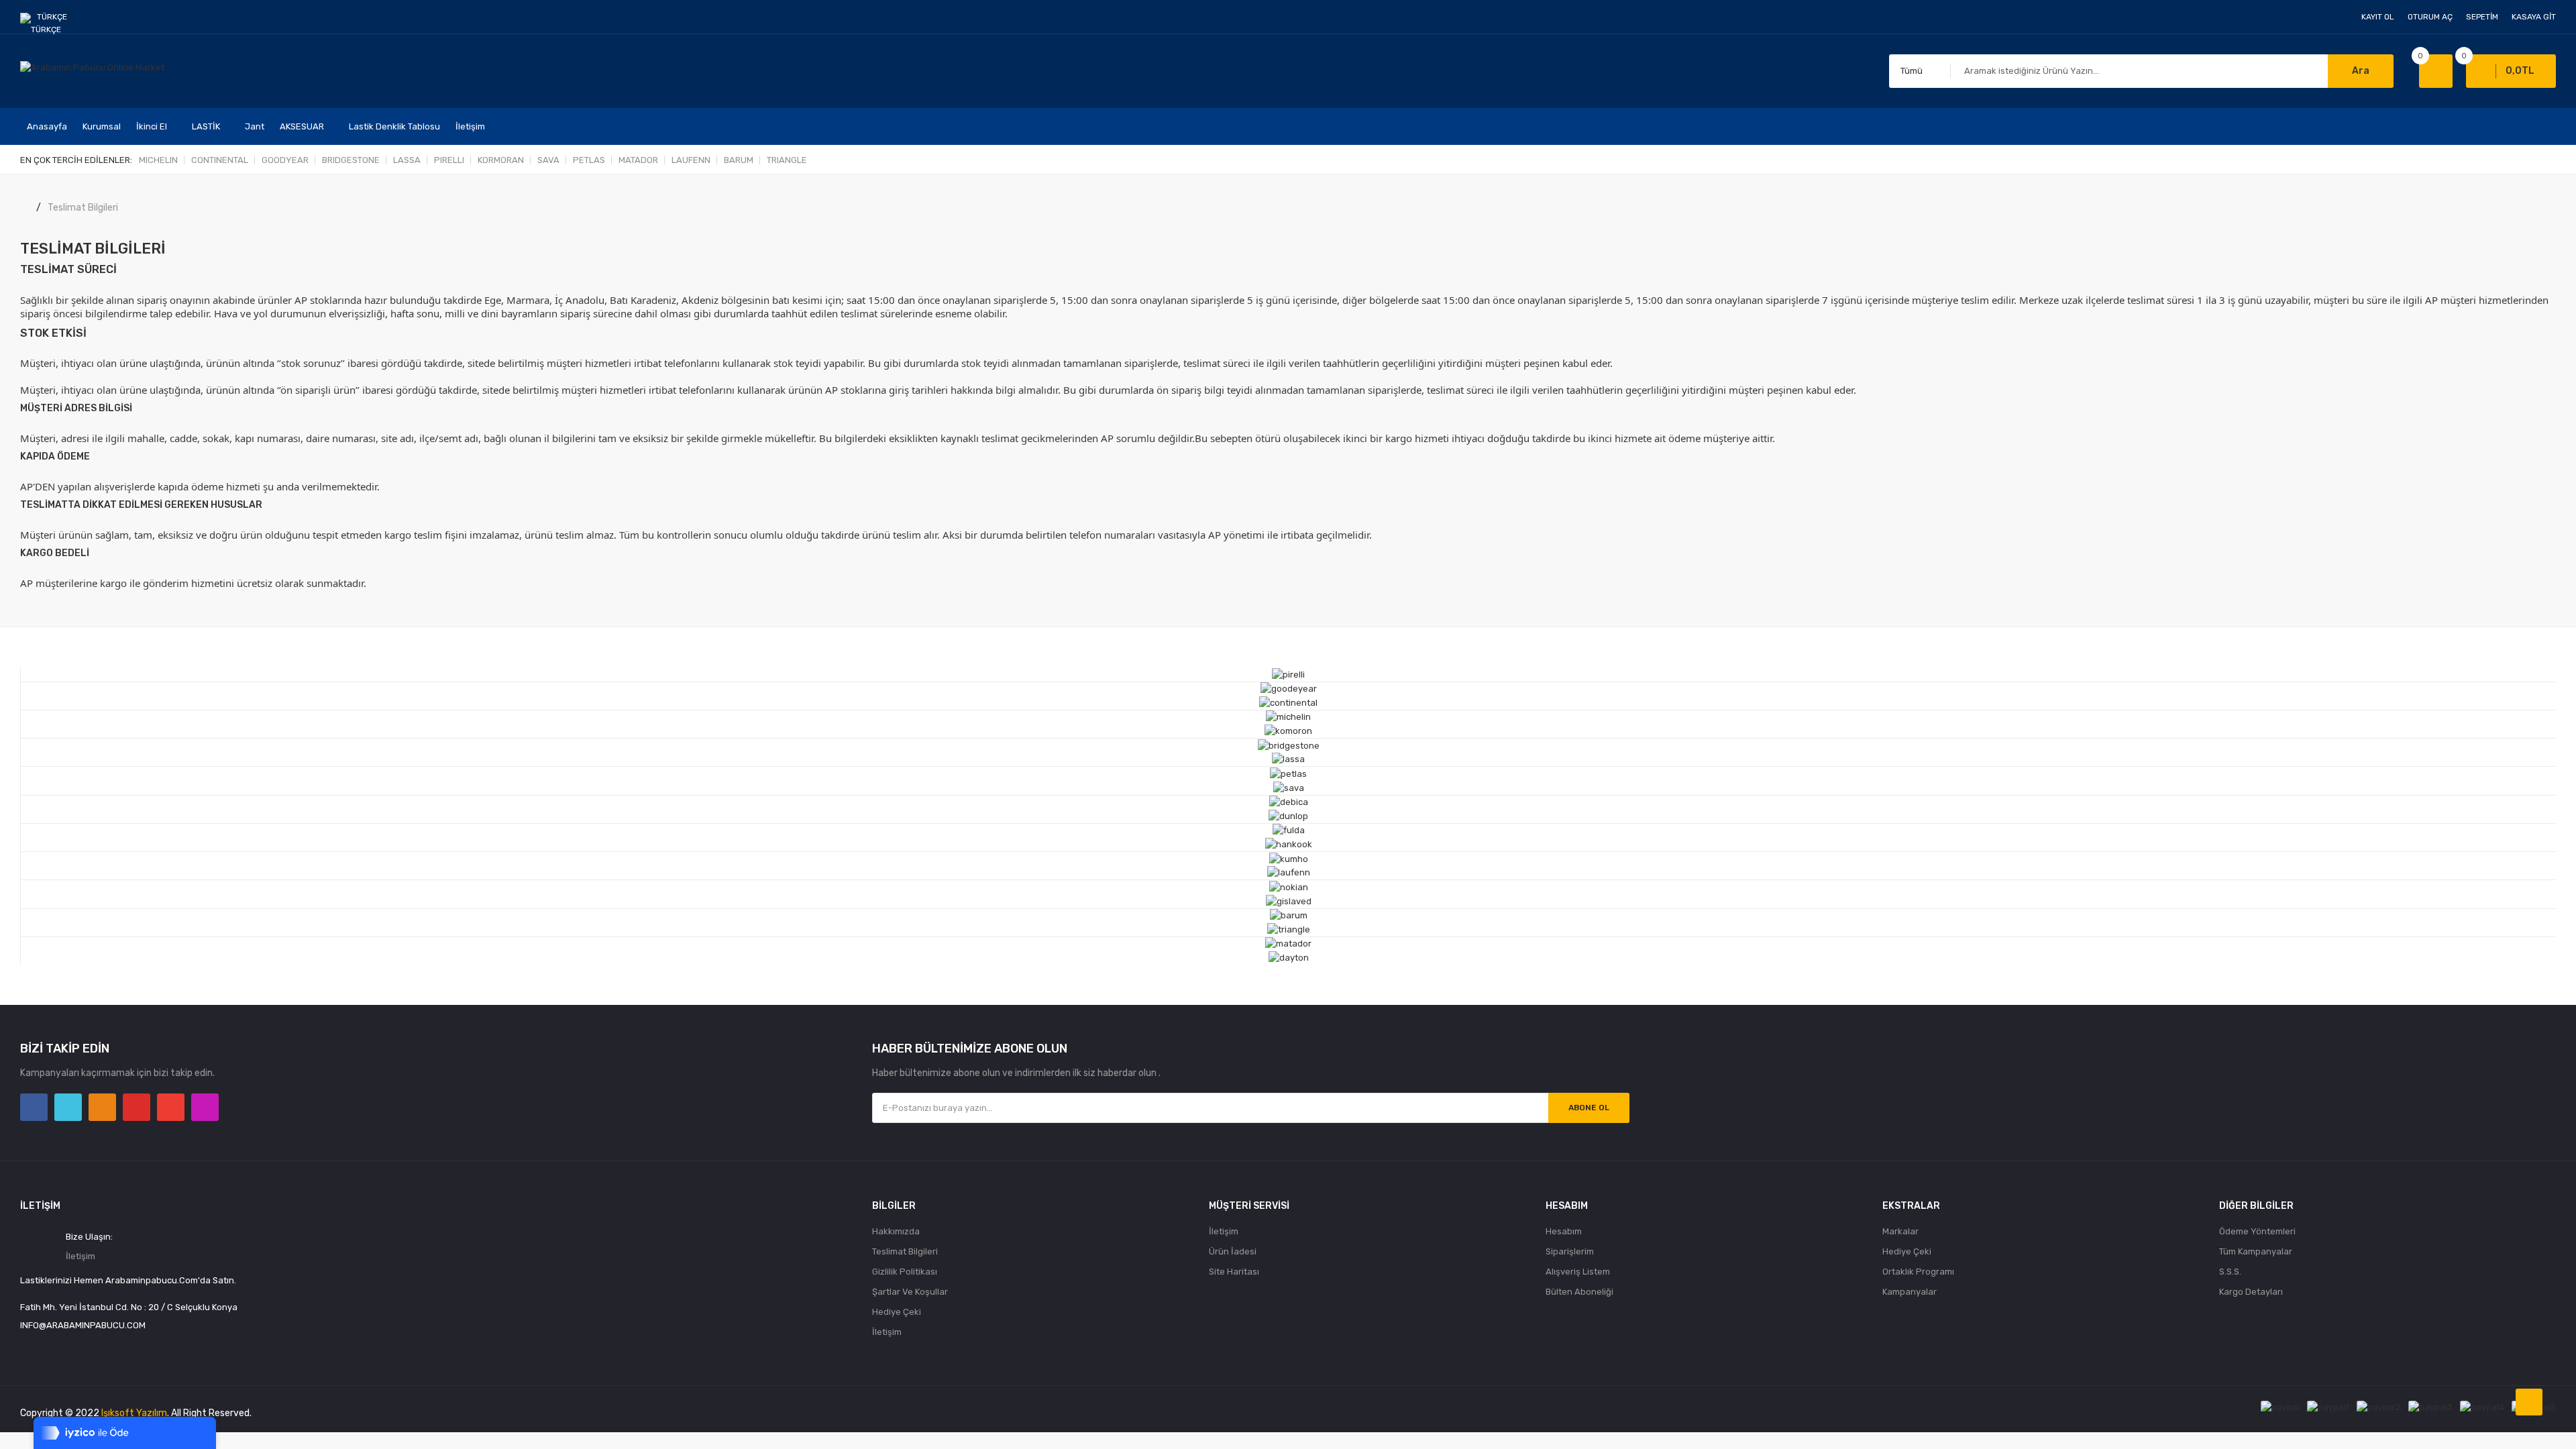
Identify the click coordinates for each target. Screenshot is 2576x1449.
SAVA (548, 160)
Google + (171, 1107)
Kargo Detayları (2251, 1292)
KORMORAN (501, 160)
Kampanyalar (1910, 1292)
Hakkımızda (896, 1231)
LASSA (407, 160)
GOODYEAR (285, 160)
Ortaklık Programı (1918, 1272)
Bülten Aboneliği (1579, 1292)
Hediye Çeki (897, 1312)
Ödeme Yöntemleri (2257, 1231)
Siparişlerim (1570, 1251)
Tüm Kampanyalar (2256, 1251)
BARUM (739, 160)
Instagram (205, 1107)
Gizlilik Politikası (905, 1272)
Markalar (1900, 1231)
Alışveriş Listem (1578, 1272)
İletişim (80, 1256)
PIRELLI (449, 160)
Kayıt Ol (2378, 17)
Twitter (68, 1107)
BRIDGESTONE (351, 160)
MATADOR (638, 160)
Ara (2361, 71)
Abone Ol (1589, 1108)
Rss (102, 1107)
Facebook (34, 1107)
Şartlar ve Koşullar (910, 1292)
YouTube (137, 1107)
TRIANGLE (787, 160)
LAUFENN (691, 160)
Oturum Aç (2430, 17)
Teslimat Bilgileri (83, 208)
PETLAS (589, 160)
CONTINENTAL (220, 160)
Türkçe (53, 17)
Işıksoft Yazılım (134, 1413)
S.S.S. (2230, 1272)
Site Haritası (1234, 1272)
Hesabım (1564, 1231)
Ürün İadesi (1233, 1251)
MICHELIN (158, 160)
